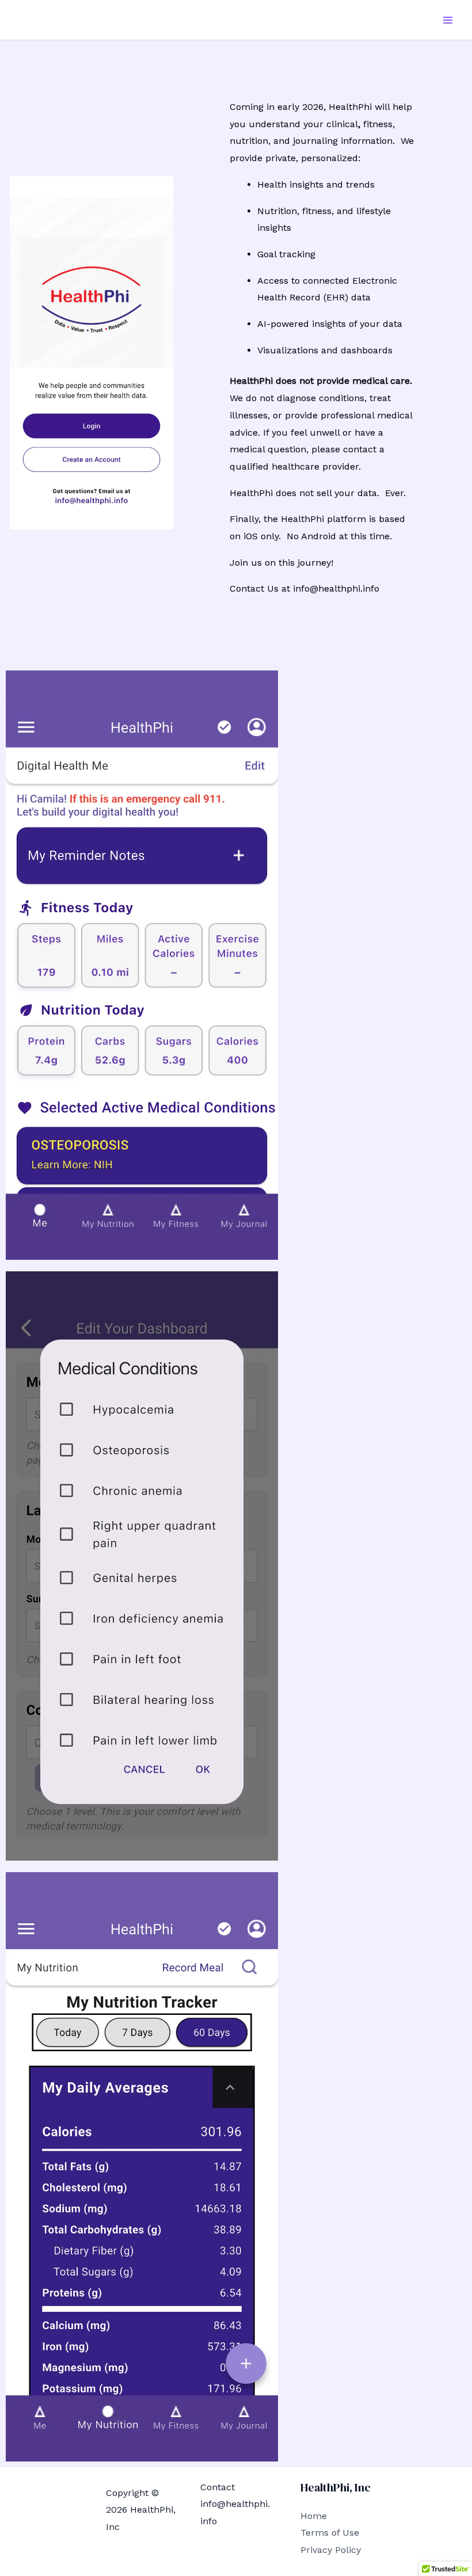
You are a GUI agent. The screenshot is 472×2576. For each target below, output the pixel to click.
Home (314, 2516)
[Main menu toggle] (448, 20)
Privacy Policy (331, 2550)
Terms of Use (330, 2533)
